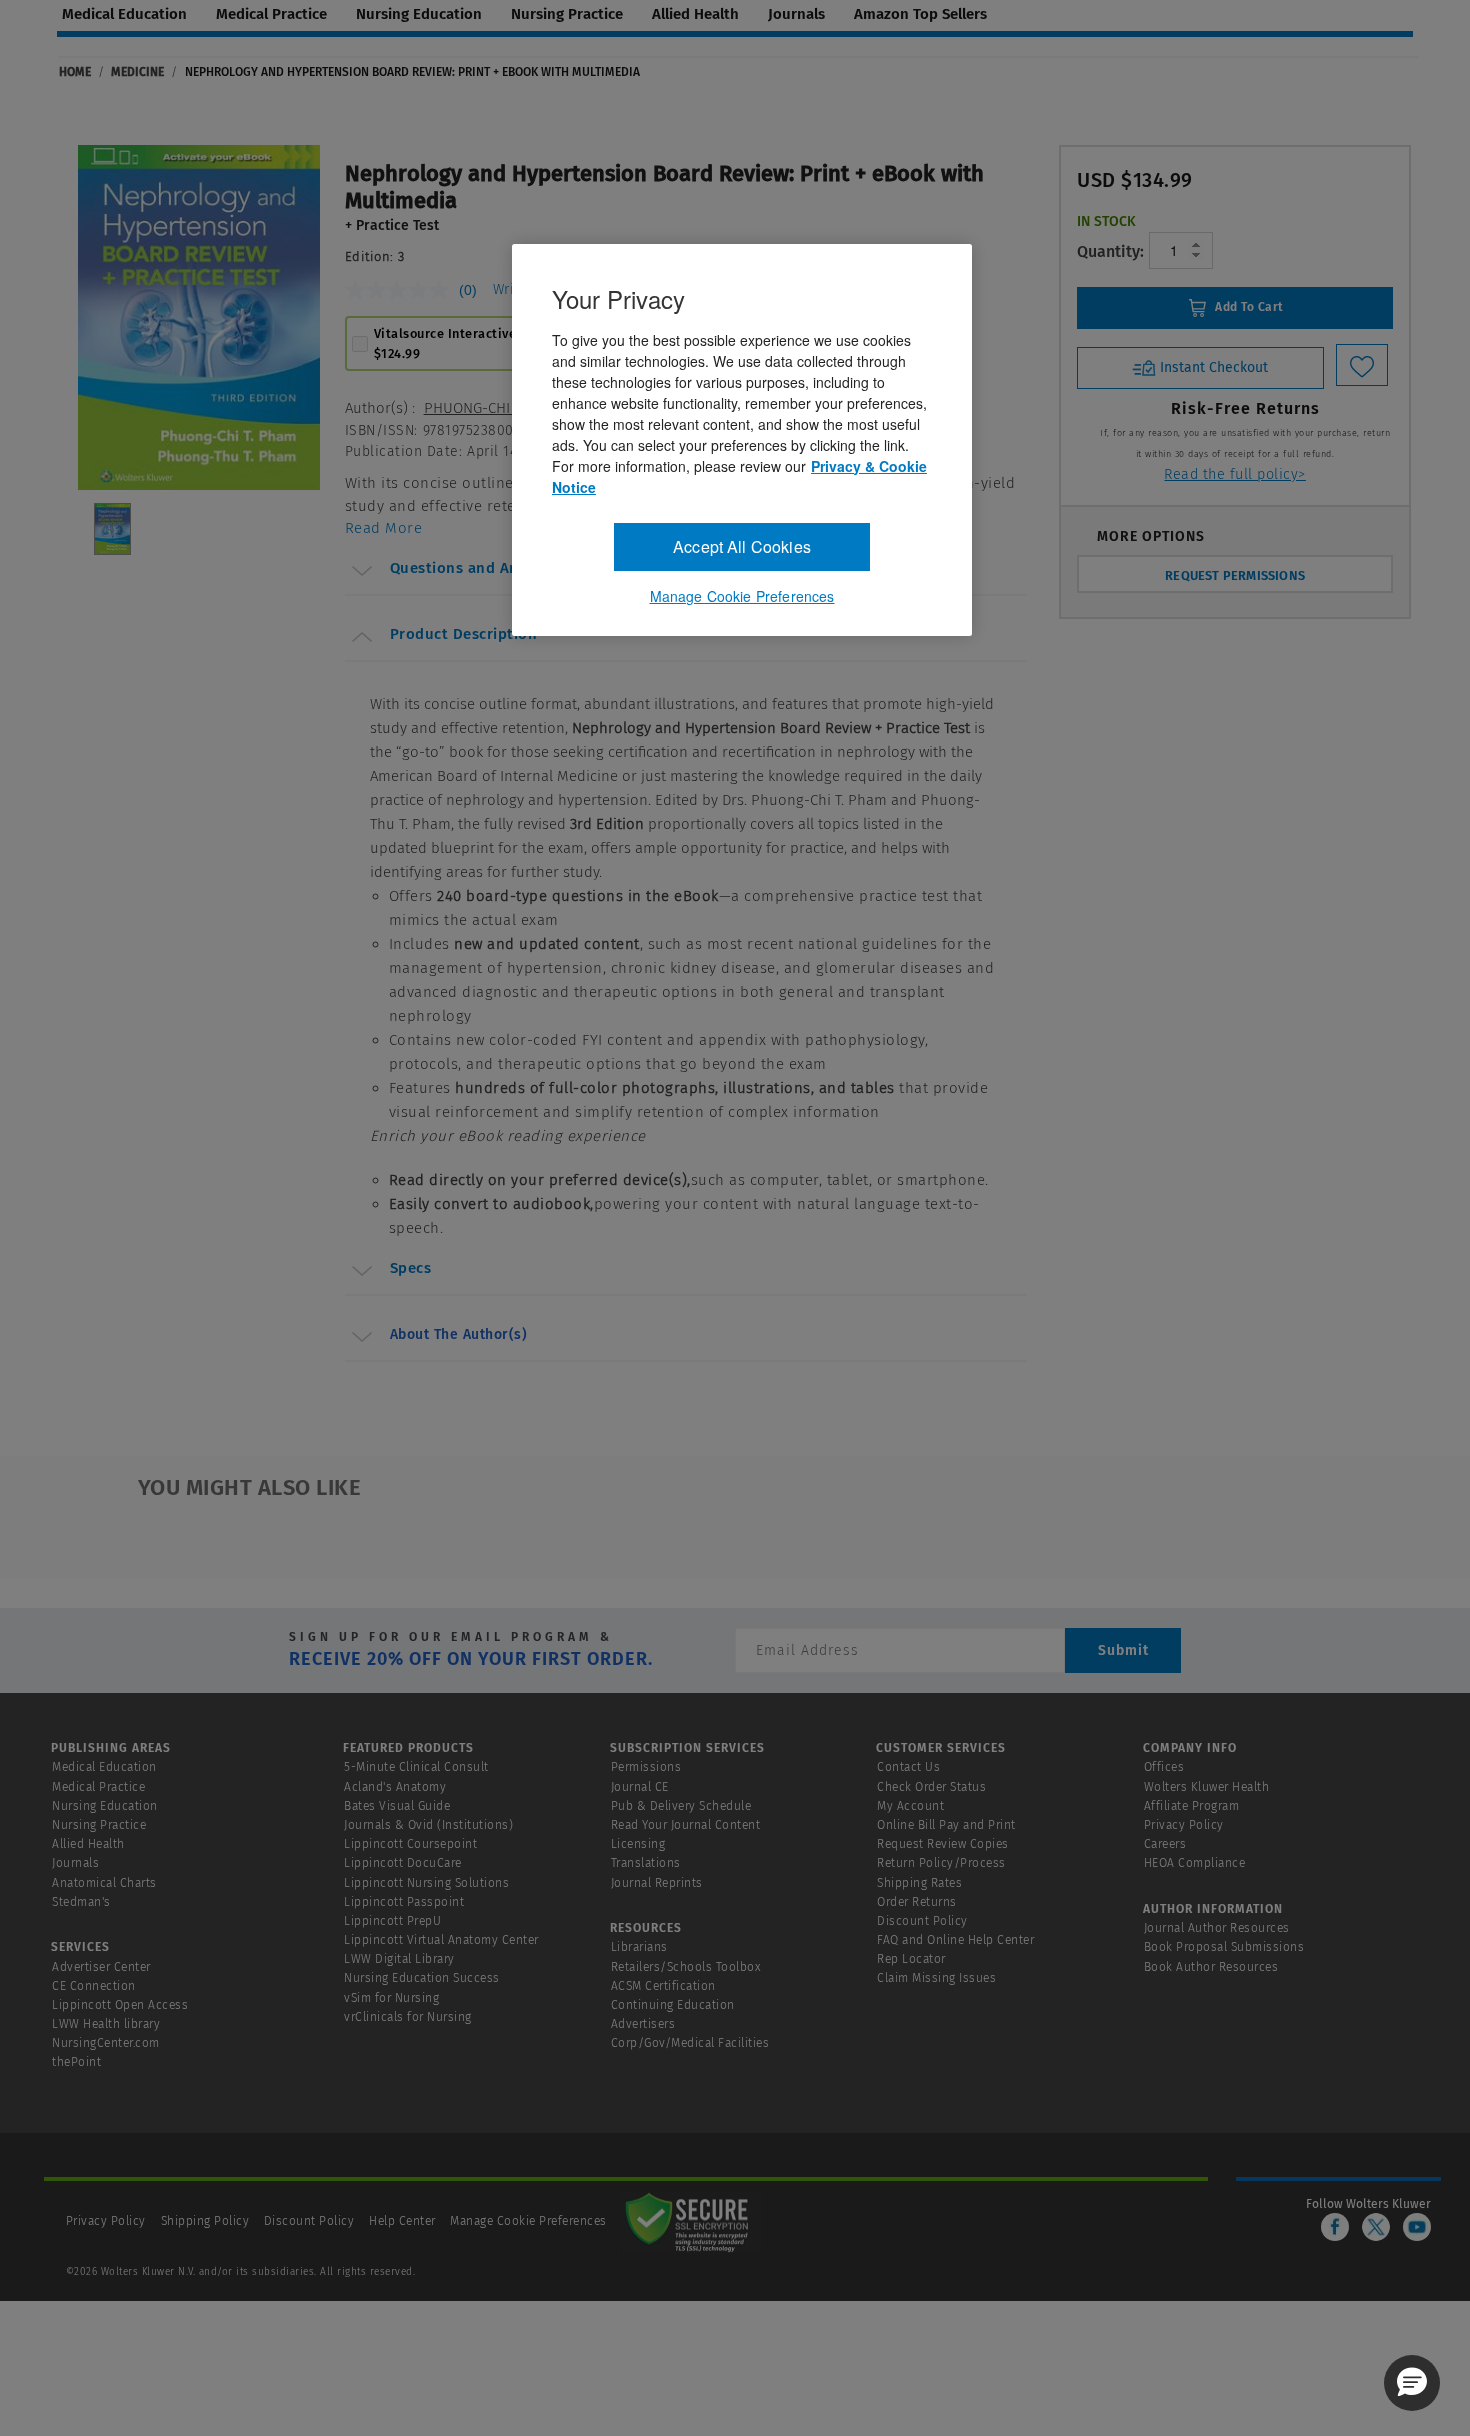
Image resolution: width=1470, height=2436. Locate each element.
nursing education (419, 14)
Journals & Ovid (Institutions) (428, 1825)
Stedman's (81, 1902)
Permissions (646, 1767)
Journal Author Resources (1217, 1928)
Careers (1165, 1844)
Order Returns (917, 1902)
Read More (384, 528)
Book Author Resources (1211, 1967)
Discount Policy (922, 1921)
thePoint (76, 2062)
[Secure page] (691, 2221)
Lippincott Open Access (120, 2005)
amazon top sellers (920, 14)
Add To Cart (1248, 307)
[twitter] (1376, 2227)
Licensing (638, 1844)
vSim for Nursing (391, 1998)
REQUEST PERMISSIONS (1235, 575)
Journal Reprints (657, 1883)
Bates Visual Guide (397, 1806)
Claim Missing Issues (936, 1978)
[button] (1412, 2383)
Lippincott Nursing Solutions (426, 1883)
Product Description (464, 634)
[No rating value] (402, 290)
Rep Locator (911, 1959)
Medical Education (104, 1767)
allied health (695, 14)
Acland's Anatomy (395, 1787)
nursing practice (567, 14)
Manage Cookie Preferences (528, 2221)
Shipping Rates (919, 1883)
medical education (124, 14)
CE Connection (94, 1986)
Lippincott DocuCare (403, 1863)
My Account (910, 1806)
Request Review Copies (943, 1844)
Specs (411, 1268)
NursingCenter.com (106, 2043)
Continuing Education (673, 2005)
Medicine (137, 72)
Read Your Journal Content (686, 1825)
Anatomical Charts (104, 1883)
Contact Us (908, 1767)
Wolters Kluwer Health (1207, 1787)
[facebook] (1335, 2227)
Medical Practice (98, 1787)
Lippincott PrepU (392, 1921)
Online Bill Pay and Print (946, 1825)
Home (75, 72)
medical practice (271, 14)
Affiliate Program (1192, 1806)
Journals (75, 1863)
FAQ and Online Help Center (955, 1940)
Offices (1164, 1767)
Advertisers (643, 2024)
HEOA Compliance (1195, 1863)
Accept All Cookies (742, 546)
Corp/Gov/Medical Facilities (690, 2043)
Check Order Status (931, 1787)
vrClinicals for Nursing (408, 2017)
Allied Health (88, 1844)
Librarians (639, 1947)
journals (796, 14)
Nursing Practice (99, 1825)
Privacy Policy (1184, 1825)
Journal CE (640, 1787)
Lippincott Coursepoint (410, 1844)
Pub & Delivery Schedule (681, 1806)
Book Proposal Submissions (1224, 1947)
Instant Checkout (1212, 366)
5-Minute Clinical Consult (416, 1767)
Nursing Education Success (422, 1978)
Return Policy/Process (941, 1863)
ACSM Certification (663, 1986)
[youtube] (1417, 2227)
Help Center (404, 2221)
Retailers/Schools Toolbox (686, 1967)
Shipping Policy (205, 2221)
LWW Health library (106, 2024)
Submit (1123, 1650)
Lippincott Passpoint (404, 1902)
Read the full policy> (1235, 474)
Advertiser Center (101, 1967)
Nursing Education (105, 1806)
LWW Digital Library (399, 1959)
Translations (646, 1863)
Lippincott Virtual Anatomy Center (441, 1940)
